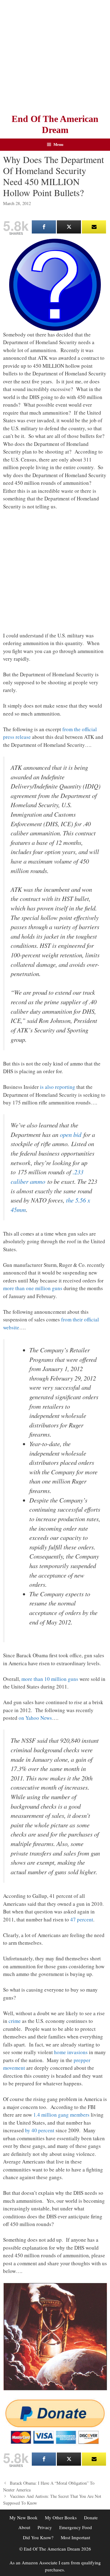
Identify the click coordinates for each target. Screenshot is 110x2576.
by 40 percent (40, 2130)
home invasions (71, 2052)
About (24, 2527)
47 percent (82, 1919)
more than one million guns (33, 1288)
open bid (71, 1134)
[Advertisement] (55, 55)
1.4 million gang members (61, 2115)
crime (15, 2021)
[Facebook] (44, 227)
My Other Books (61, 2517)
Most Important (75, 2537)
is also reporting (58, 1087)
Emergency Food (76, 2527)
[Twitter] (69, 227)
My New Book (24, 2517)
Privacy (45, 2527)
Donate (91, 2517)
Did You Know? (38, 2537)
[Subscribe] (94, 227)
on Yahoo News (35, 1718)
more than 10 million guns (50, 1679)
